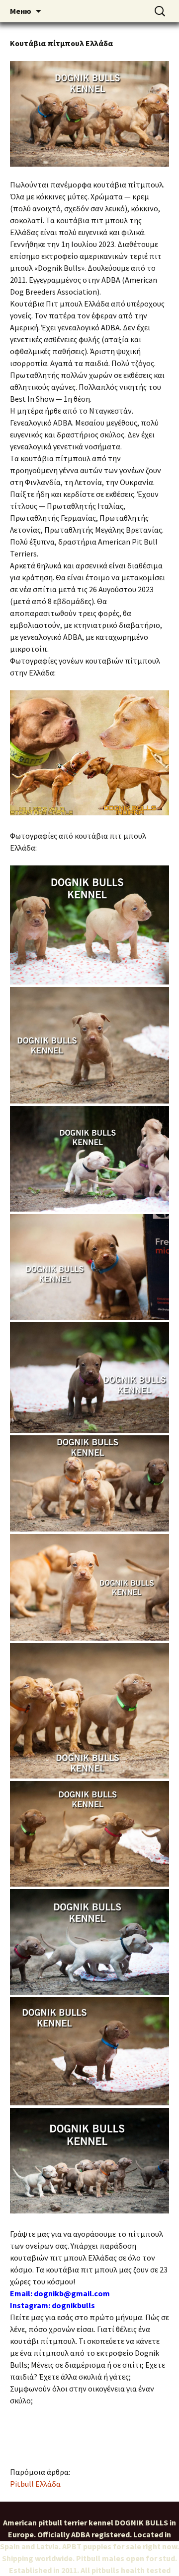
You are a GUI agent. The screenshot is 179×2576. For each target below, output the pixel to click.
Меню (21, 11)
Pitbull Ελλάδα (35, 2484)
